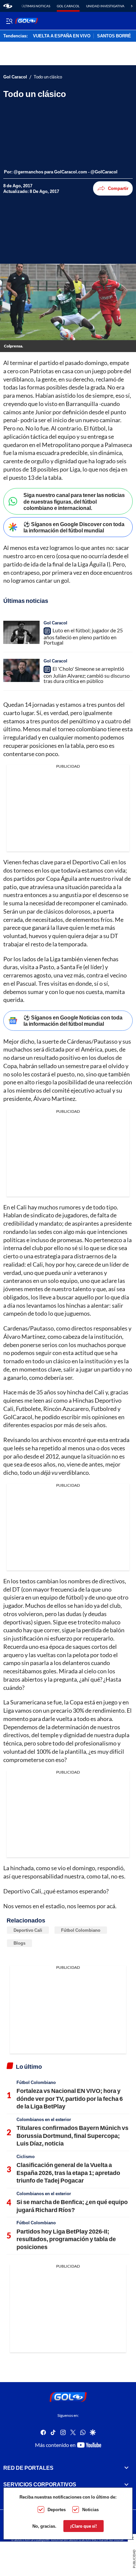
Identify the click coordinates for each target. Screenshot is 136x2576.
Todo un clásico (48, 77)
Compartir (118, 188)
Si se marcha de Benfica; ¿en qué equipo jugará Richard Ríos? (72, 2206)
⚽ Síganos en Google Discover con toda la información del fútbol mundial (74, 527)
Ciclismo (26, 2156)
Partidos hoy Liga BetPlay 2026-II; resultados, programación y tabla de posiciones (66, 2239)
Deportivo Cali (28, 1930)
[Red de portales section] (126, 2468)
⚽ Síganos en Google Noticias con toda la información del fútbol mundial (73, 1020)
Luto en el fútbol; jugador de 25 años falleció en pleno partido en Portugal (83, 636)
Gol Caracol (68, 6)
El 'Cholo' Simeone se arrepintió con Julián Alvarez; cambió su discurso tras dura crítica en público (87, 675)
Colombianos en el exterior (44, 2119)
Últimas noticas (36, 6)
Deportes (57, 2509)
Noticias (90, 2509)
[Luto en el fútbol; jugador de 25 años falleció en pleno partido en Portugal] (21, 632)
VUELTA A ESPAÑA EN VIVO (62, 36)
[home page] (8, 6)
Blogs (19, 1943)
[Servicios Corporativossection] (126, 2484)
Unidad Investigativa (105, 6)
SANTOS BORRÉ (114, 36)
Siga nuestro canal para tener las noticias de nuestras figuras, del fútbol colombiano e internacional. (74, 501)
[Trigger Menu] (9, 21)
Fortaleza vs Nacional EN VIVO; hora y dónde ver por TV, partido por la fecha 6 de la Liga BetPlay (70, 2098)
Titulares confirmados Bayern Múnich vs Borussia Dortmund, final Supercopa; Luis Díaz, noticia (72, 2135)
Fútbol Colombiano (81, 1930)
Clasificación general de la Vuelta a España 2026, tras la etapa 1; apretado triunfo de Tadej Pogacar (68, 2172)
